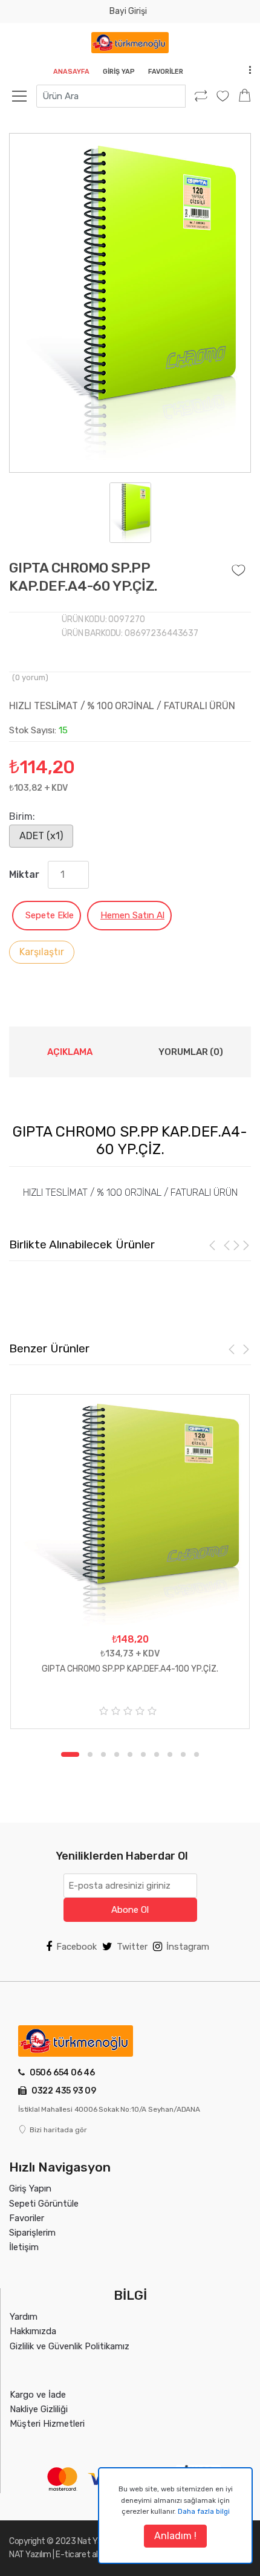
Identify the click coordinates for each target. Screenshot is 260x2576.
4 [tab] (117, 1754)
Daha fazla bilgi (204, 2511)
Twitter (132, 1947)
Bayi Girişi (128, 11)
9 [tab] (183, 1754)
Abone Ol (130, 1910)
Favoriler (166, 72)
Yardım (24, 2317)
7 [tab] (157, 1754)
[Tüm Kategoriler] (26, 96)
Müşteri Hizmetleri (47, 2424)
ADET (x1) (41, 836)
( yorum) (30, 677)
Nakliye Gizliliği (39, 2409)
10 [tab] (197, 1754)
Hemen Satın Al (132, 915)
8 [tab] (170, 1754)
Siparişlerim (32, 2233)
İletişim (24, 2247)
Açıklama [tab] (70, 1052)
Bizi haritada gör (58, 2130)
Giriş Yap (119, 72)
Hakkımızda (33, 2331)
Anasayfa (71, 72)
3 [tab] (103, 1754)
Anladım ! (175, 2536)
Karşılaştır (42, 952)
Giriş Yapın (30, 2188)
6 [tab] (143, 1754)
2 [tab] (83, 1754)
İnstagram (188, 1947)
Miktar (24, 874)
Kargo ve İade (38, 2395)
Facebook (76, 1947)
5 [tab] (130, 1754)
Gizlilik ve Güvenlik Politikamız (70, 2346)
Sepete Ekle (50, 915)
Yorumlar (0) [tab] (191, 1052)
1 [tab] (63, 1754)
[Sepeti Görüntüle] (245, 96)
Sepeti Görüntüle (44, 2204)
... (247, 69)
